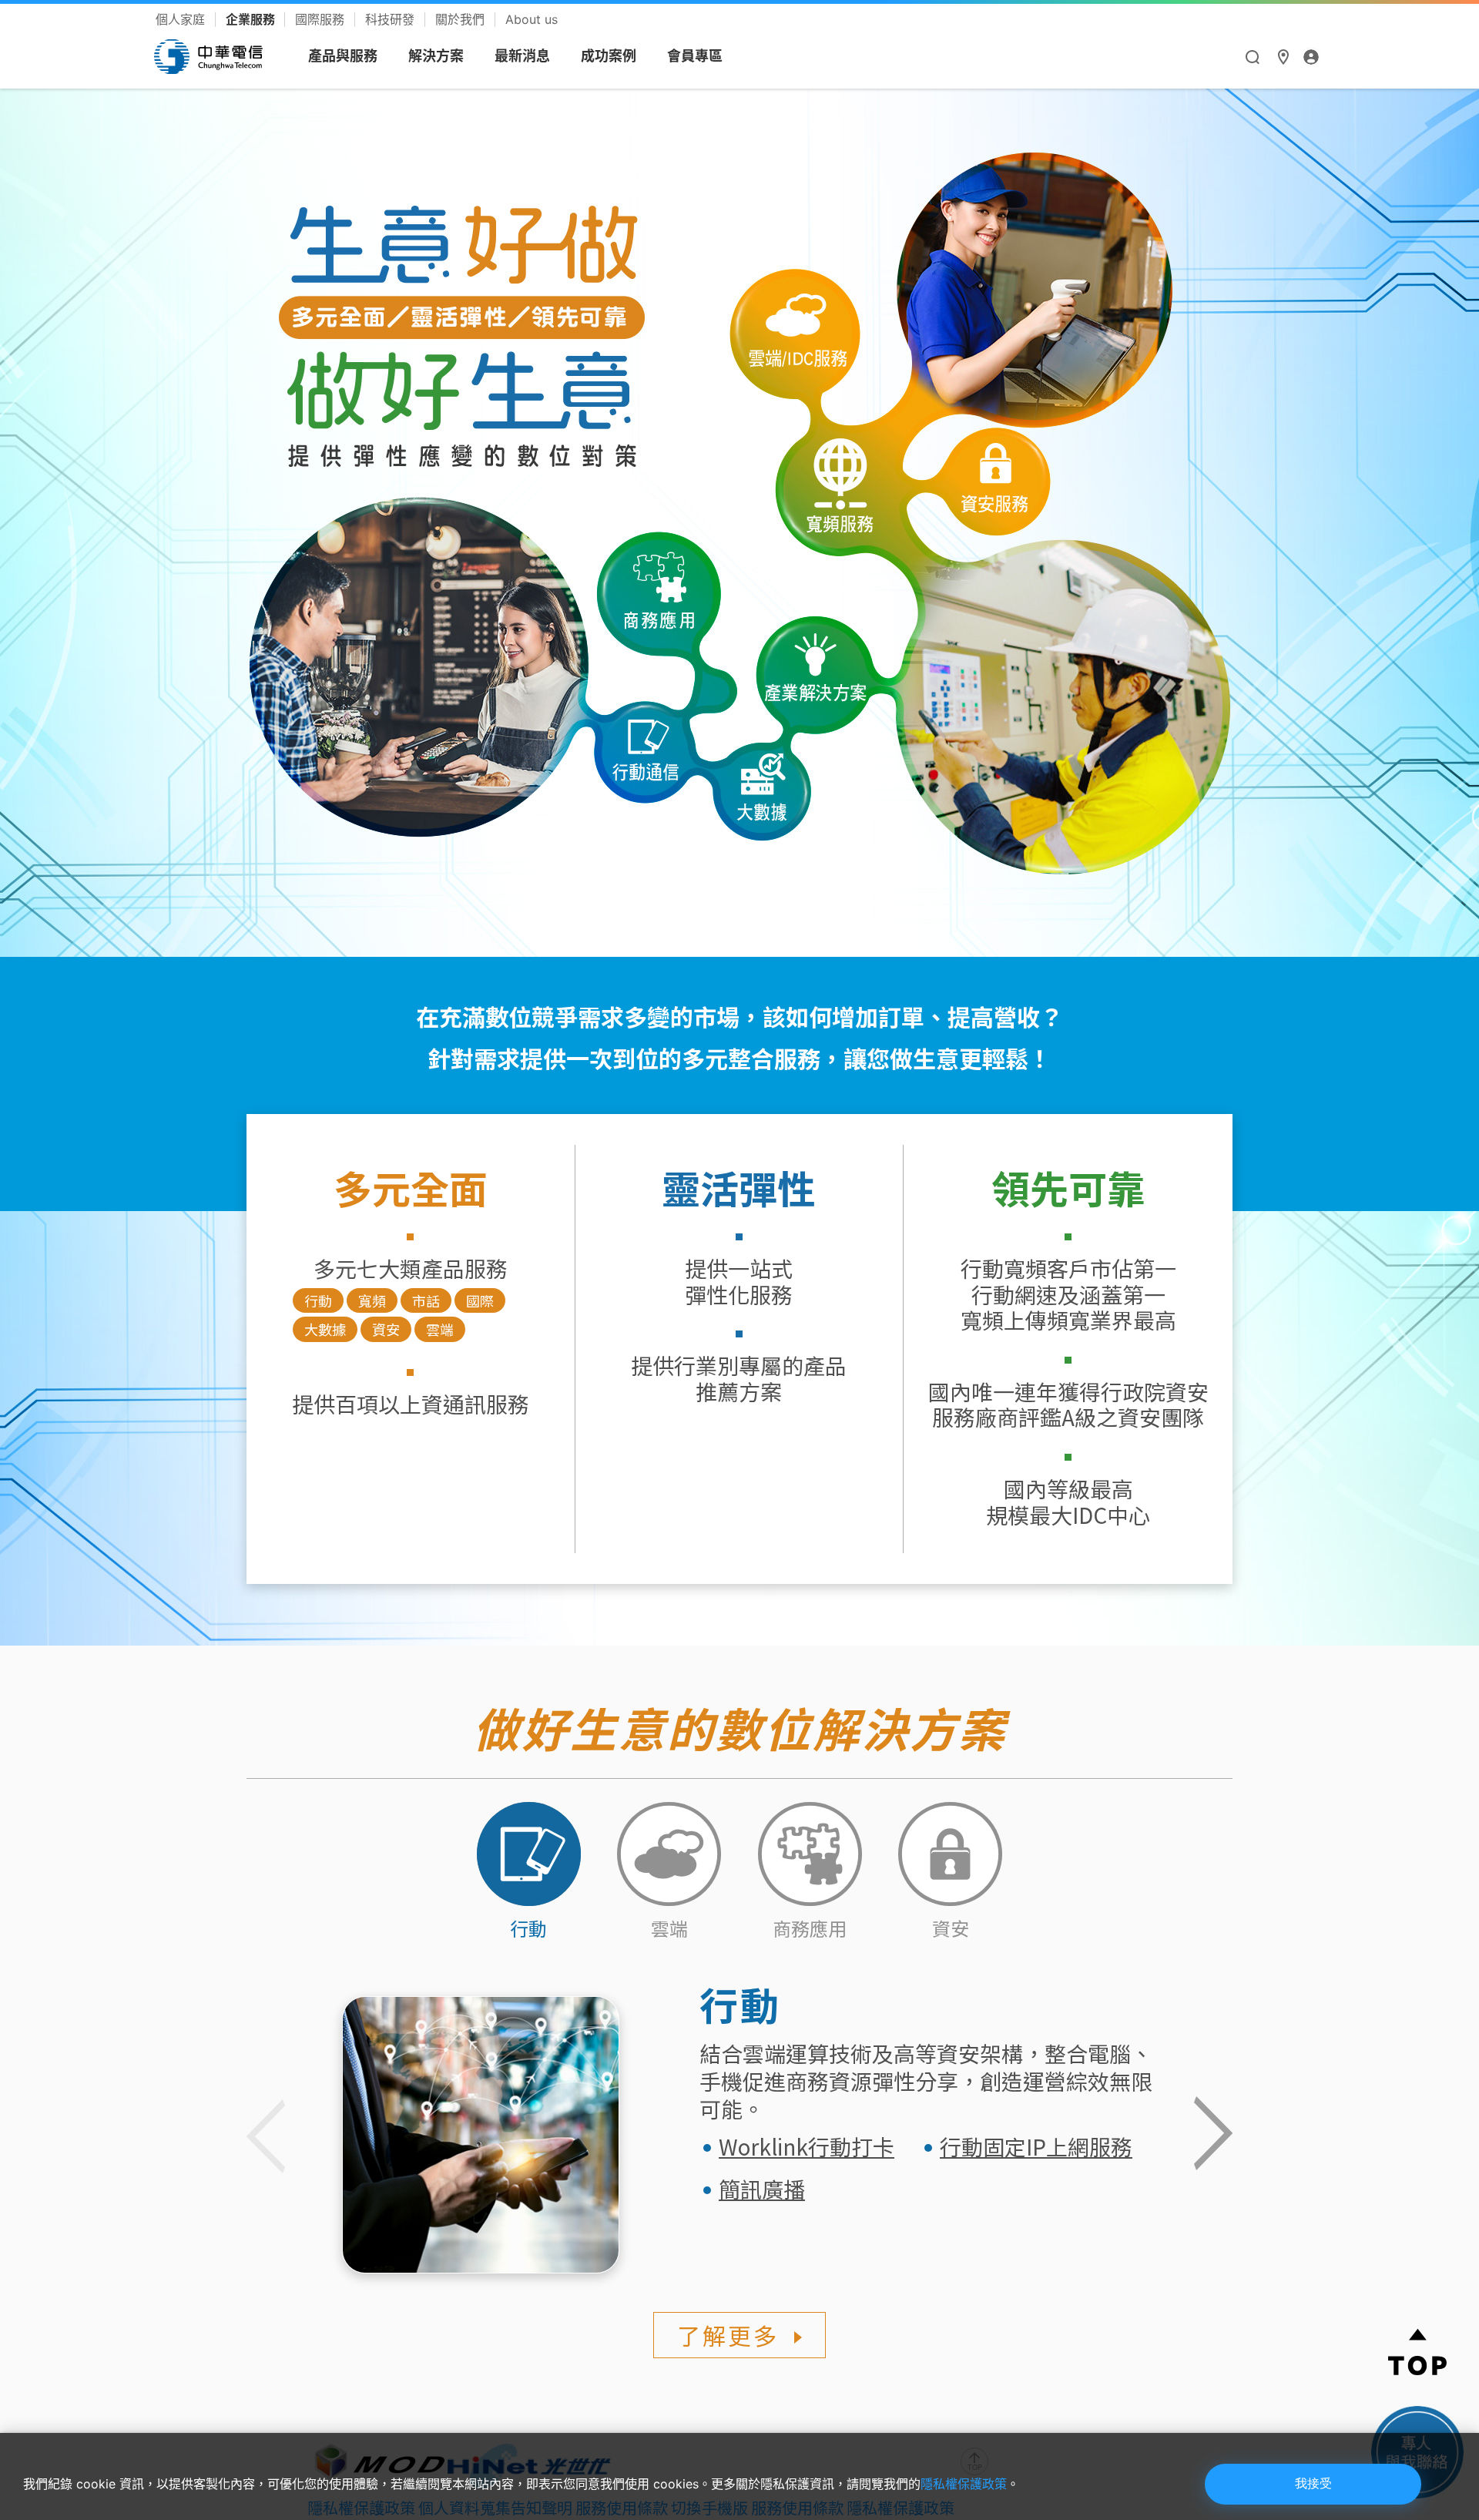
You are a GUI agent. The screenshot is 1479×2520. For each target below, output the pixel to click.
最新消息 (522, 56)
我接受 (1313, 2483)
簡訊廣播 (762, 2189)
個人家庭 (182, 19)
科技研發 (392, 19)
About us (532, 19)
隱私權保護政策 (964, 2484)
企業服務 (252, 19)
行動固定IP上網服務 (1036, 2146)
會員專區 (695, 56)
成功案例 (609, 56)
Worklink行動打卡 (807, 2146)
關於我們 (462, 19)
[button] (1213, 2135)
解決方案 (436, 56)
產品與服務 (343, 56)
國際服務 (322, 19)
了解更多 (728, 2335)
